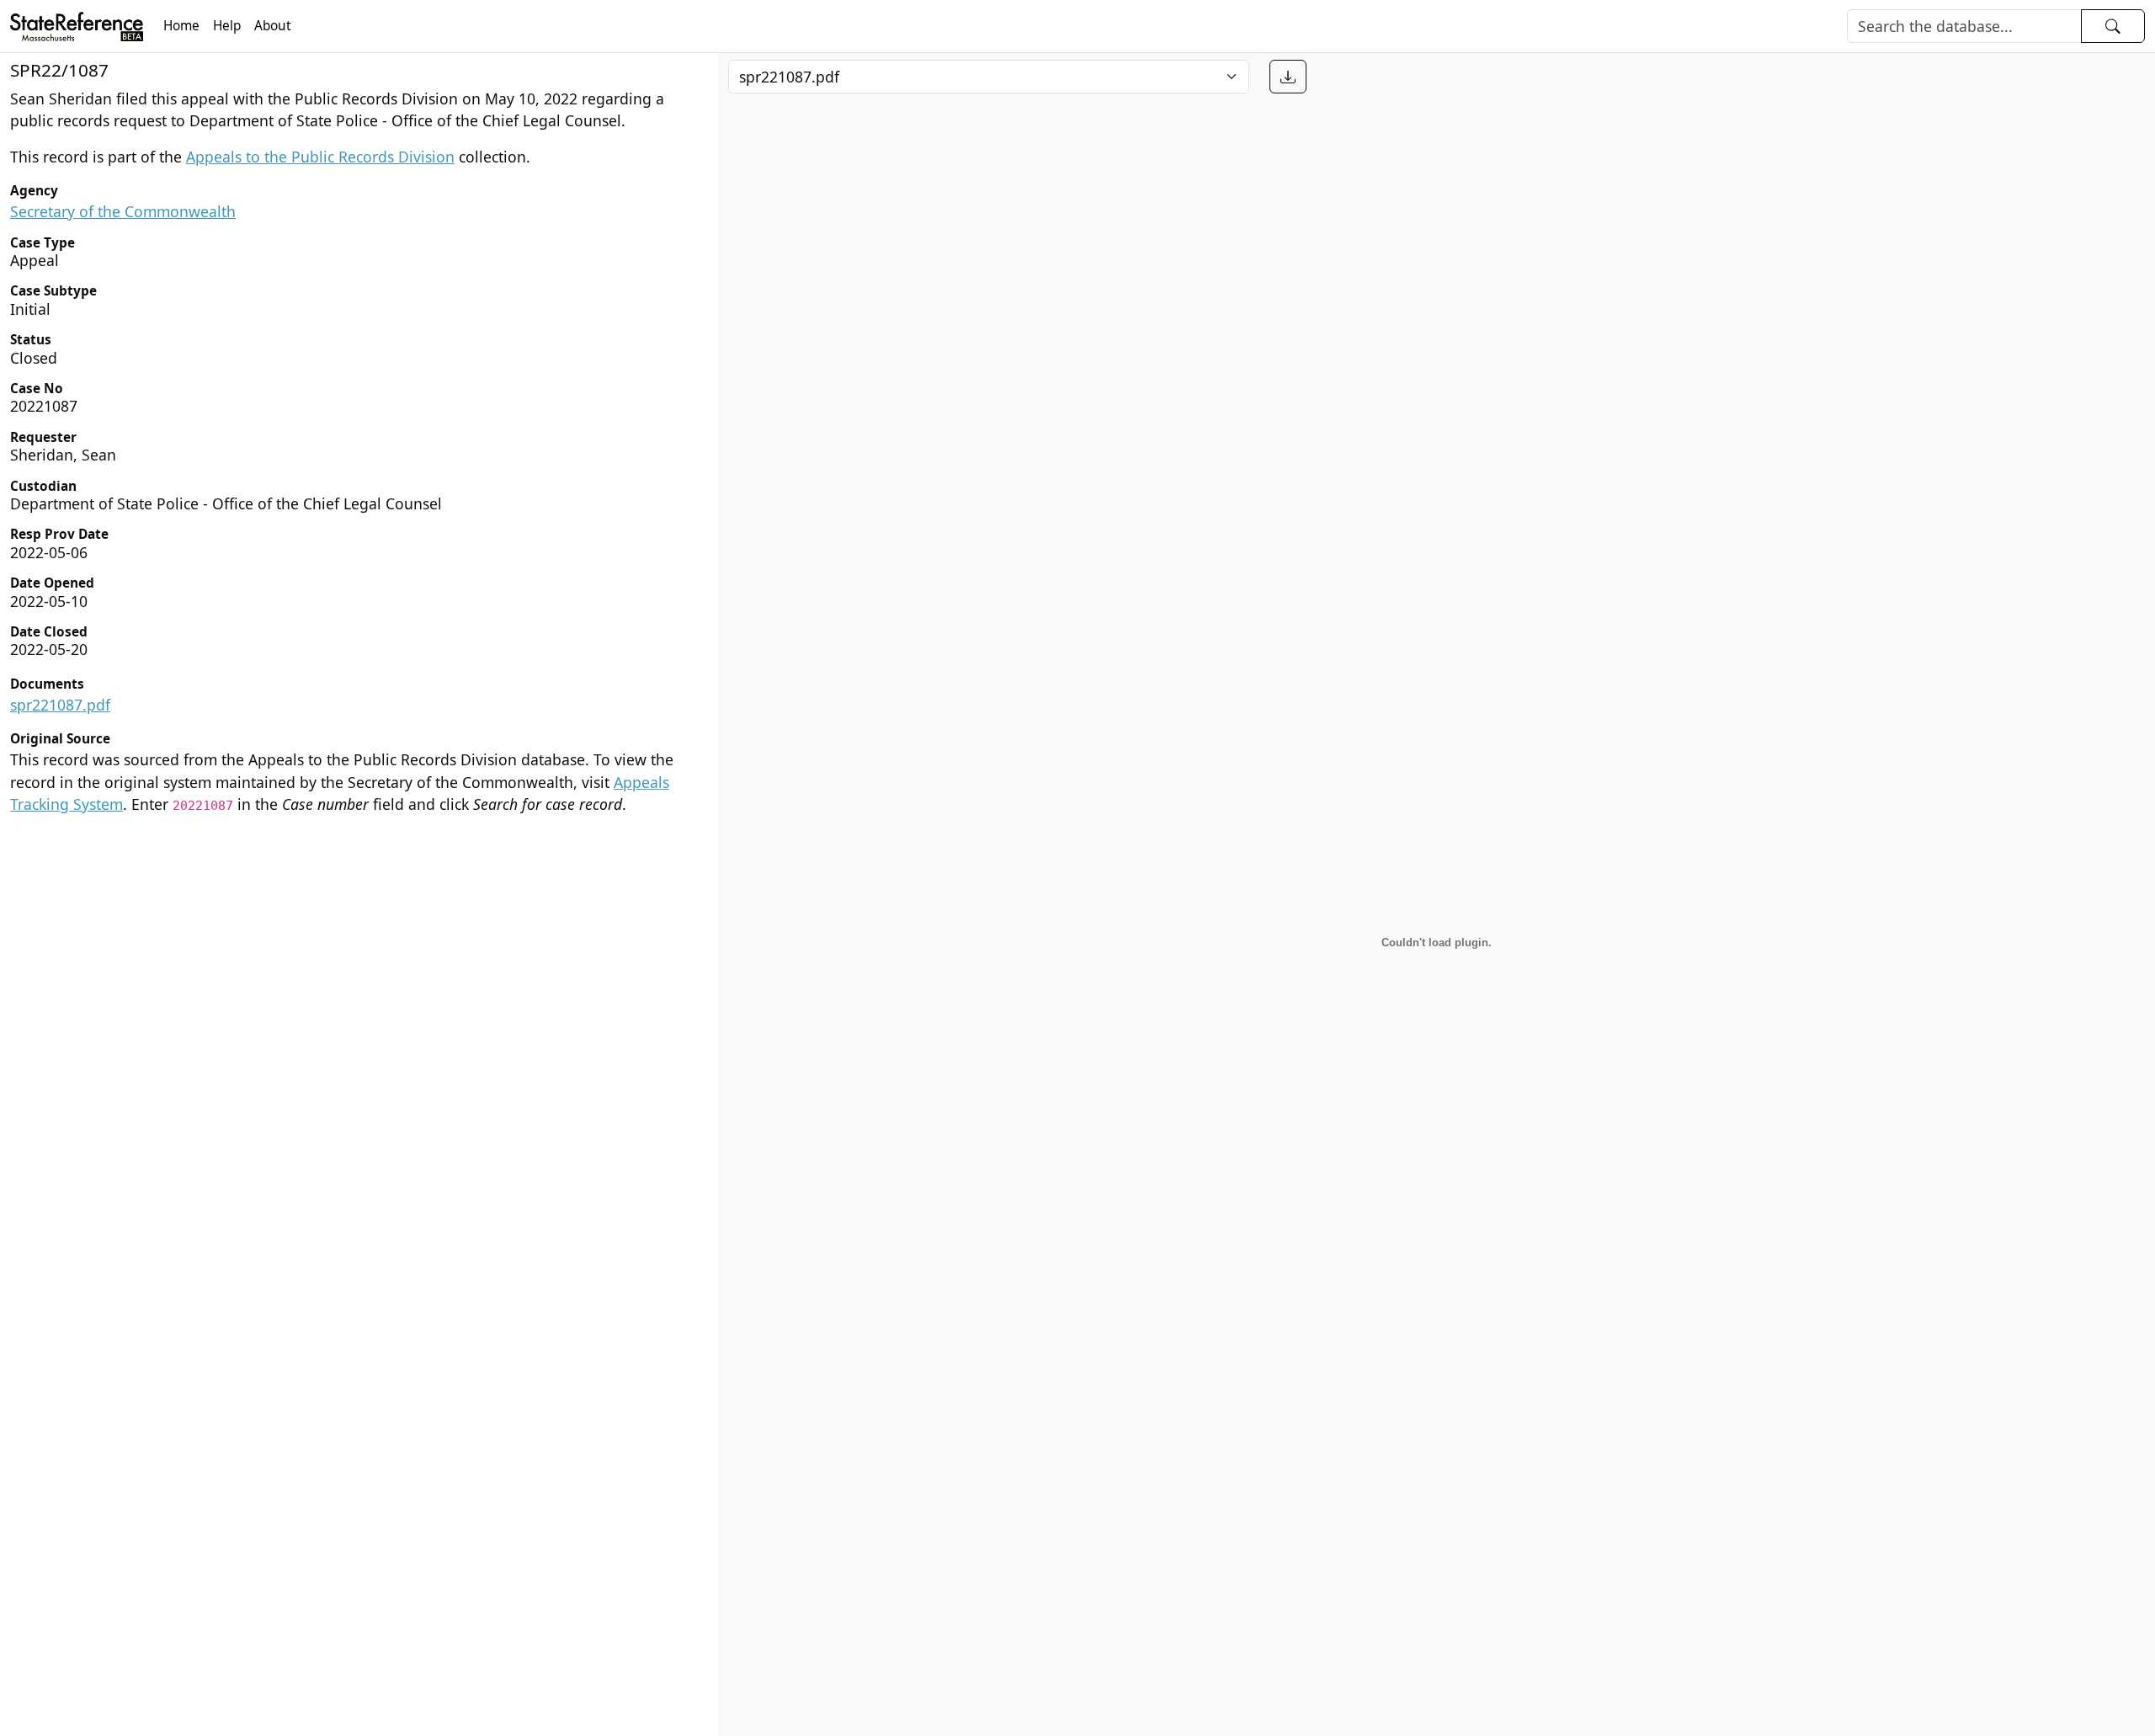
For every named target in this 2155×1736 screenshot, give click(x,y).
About (273, 26)
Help (227, 26)
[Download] (1288, 77)
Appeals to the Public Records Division (320, 157)
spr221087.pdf (60, 705)
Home (181, 26)
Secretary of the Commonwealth (123, 211)
